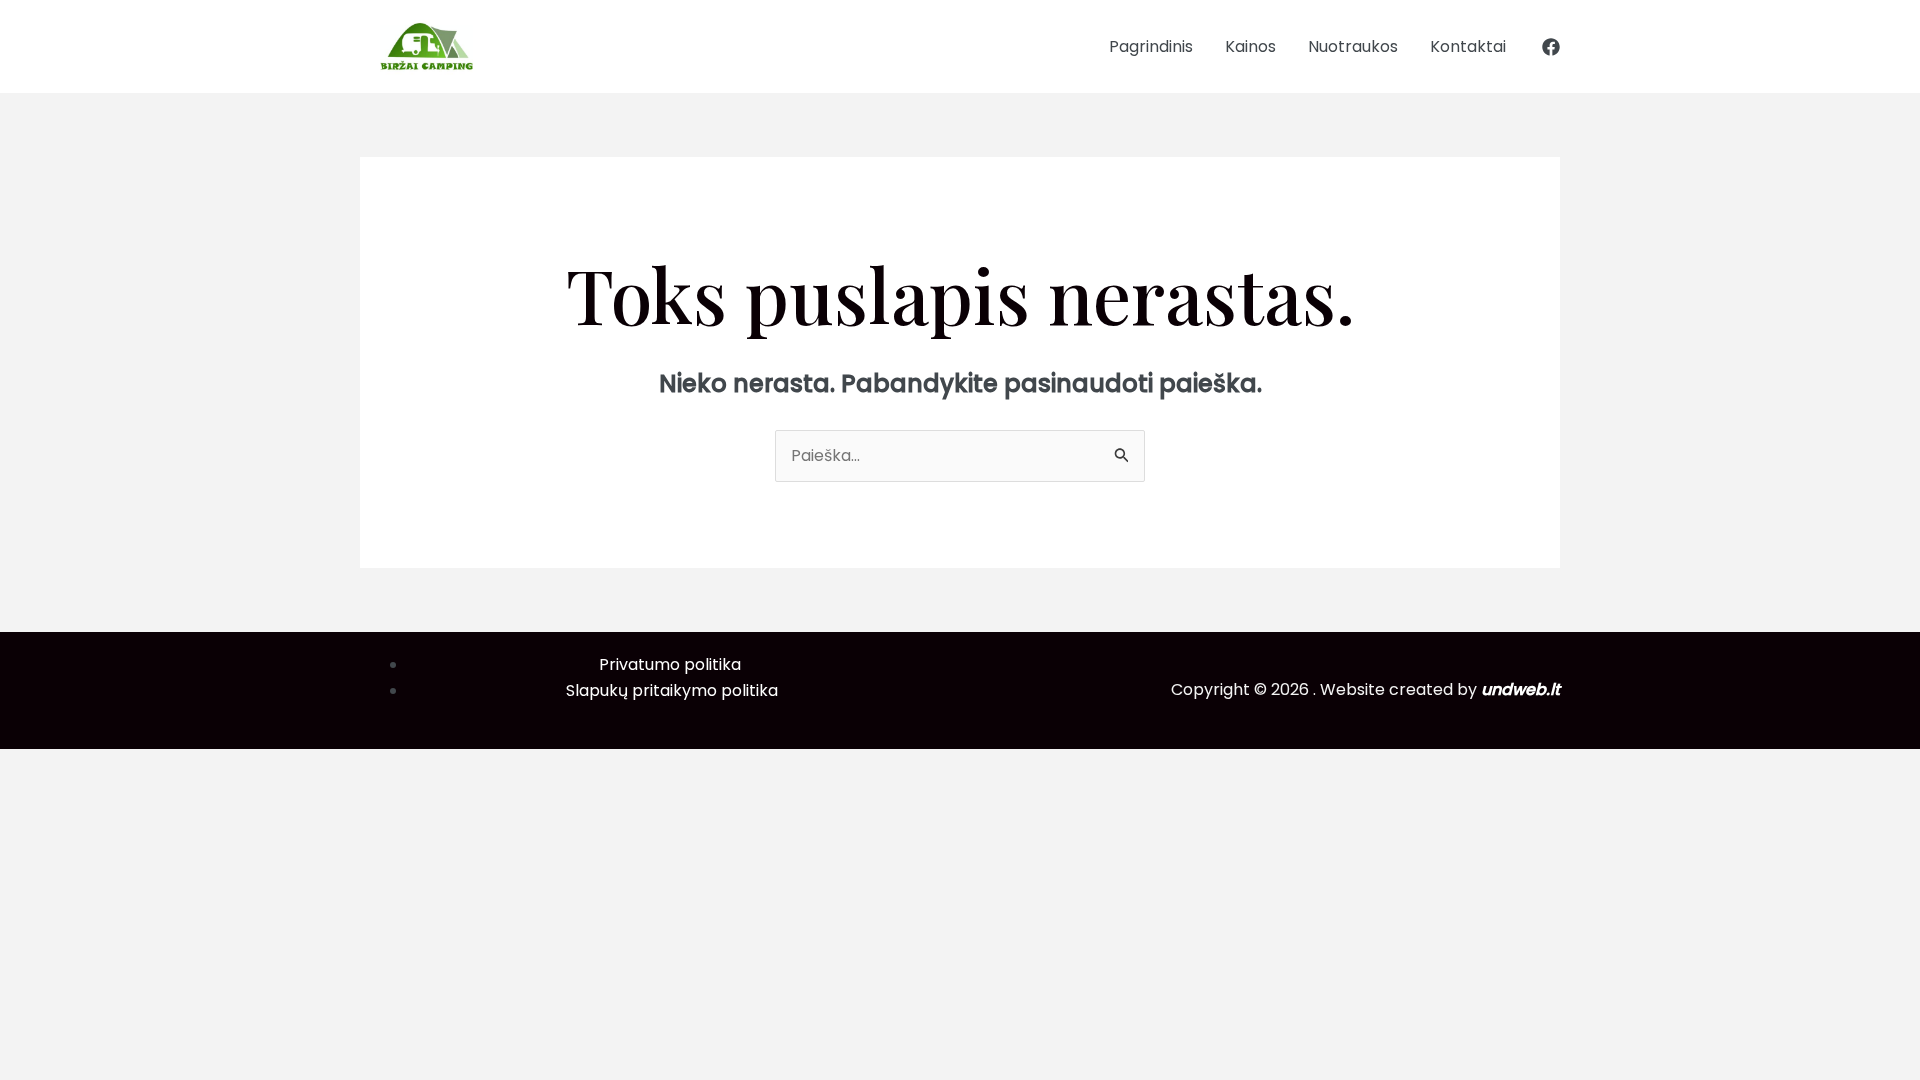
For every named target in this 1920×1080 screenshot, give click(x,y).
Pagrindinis (1151, 46)
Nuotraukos (1353, 46)
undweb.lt (1520, 689)
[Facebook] (1551, 47)
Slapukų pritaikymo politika (672, 690)
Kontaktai (1468, 46)
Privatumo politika (672, 664)
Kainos (1250, 46)
